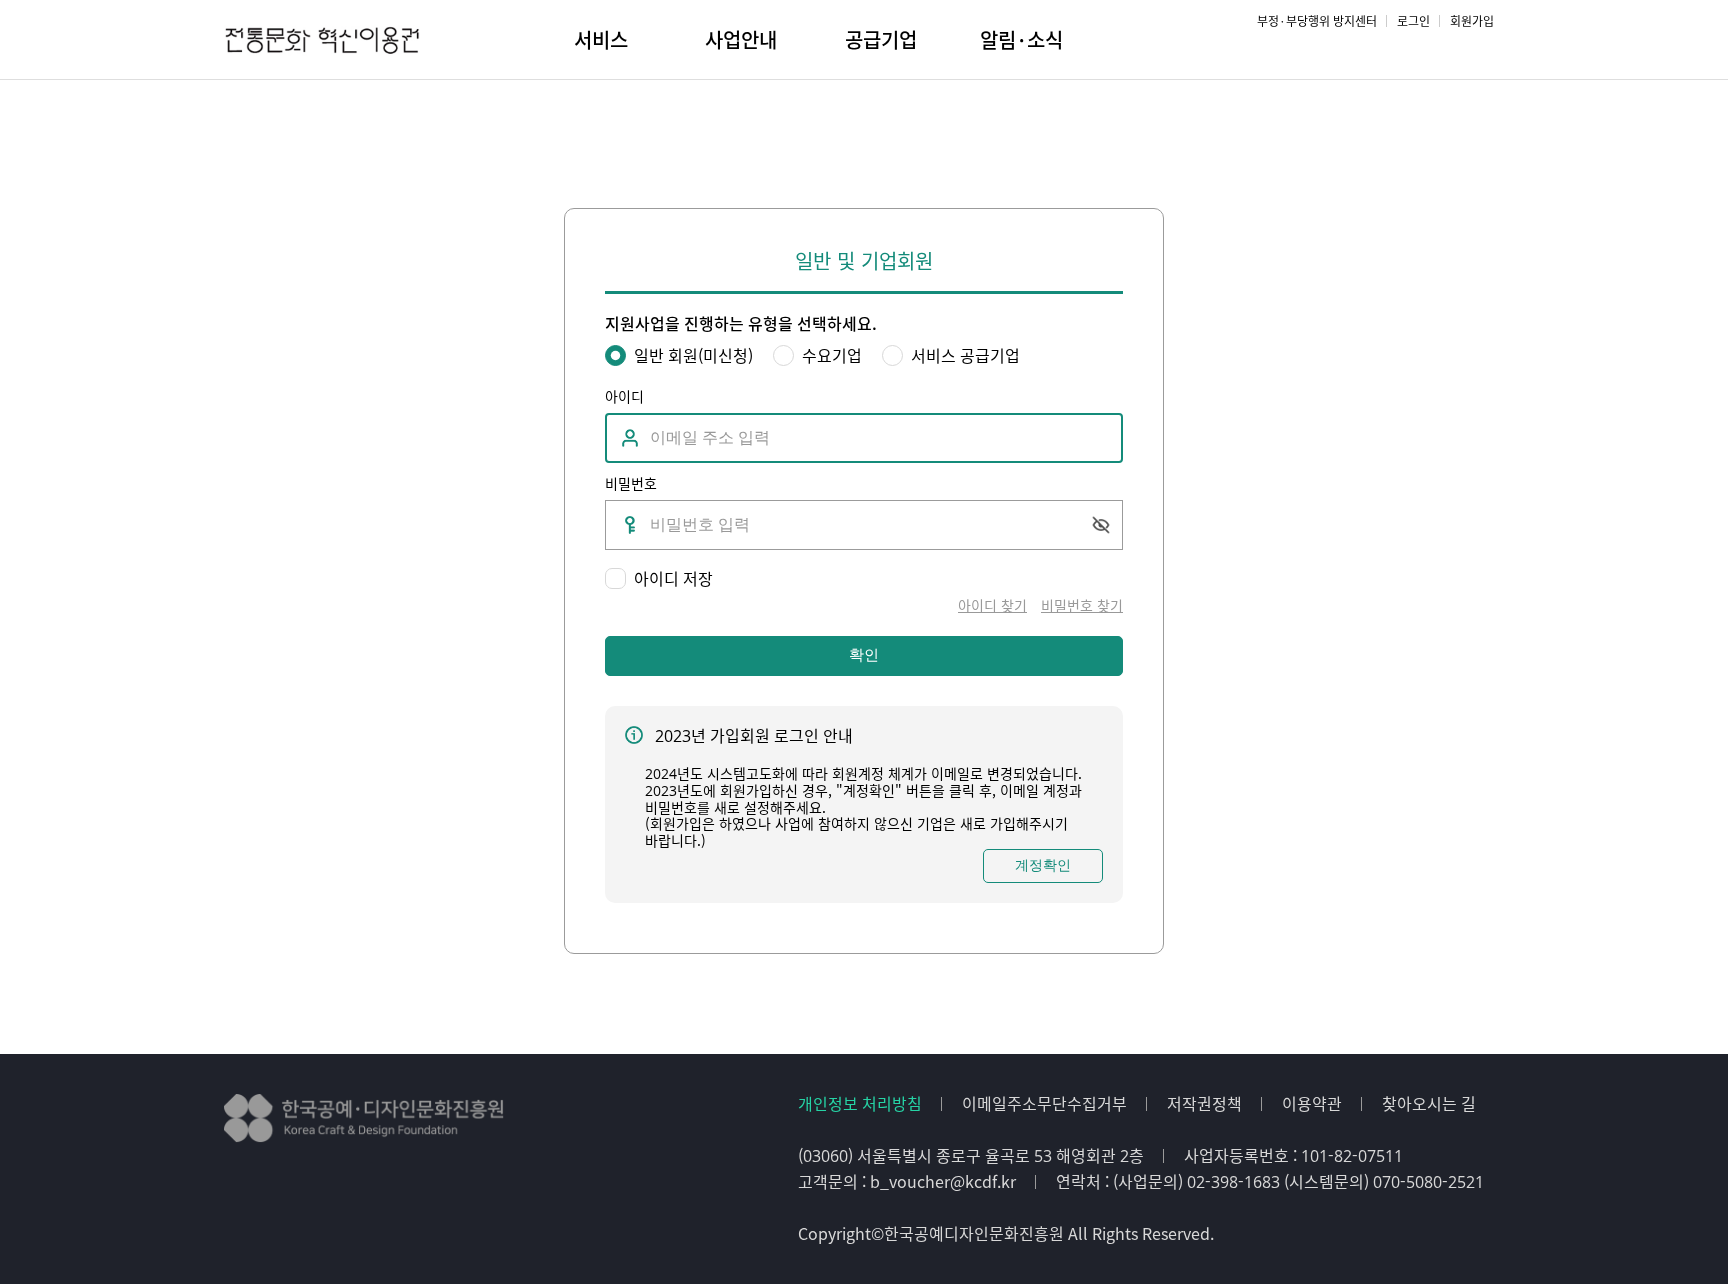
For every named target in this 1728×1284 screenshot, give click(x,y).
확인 (864, 654)
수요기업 (832, 355)
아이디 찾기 (992, 605)
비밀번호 (631, 483)
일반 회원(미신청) (693, 355)
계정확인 (1043, 865)
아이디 (624, 396)
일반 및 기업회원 (864, 262)
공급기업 (881, 39)
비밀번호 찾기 (1082, 605)
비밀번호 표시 (1100, 525)
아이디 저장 (673, 578)
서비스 (601, 39)
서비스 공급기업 (965, 355)
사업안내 (741, 39)
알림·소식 (1021, 39)
